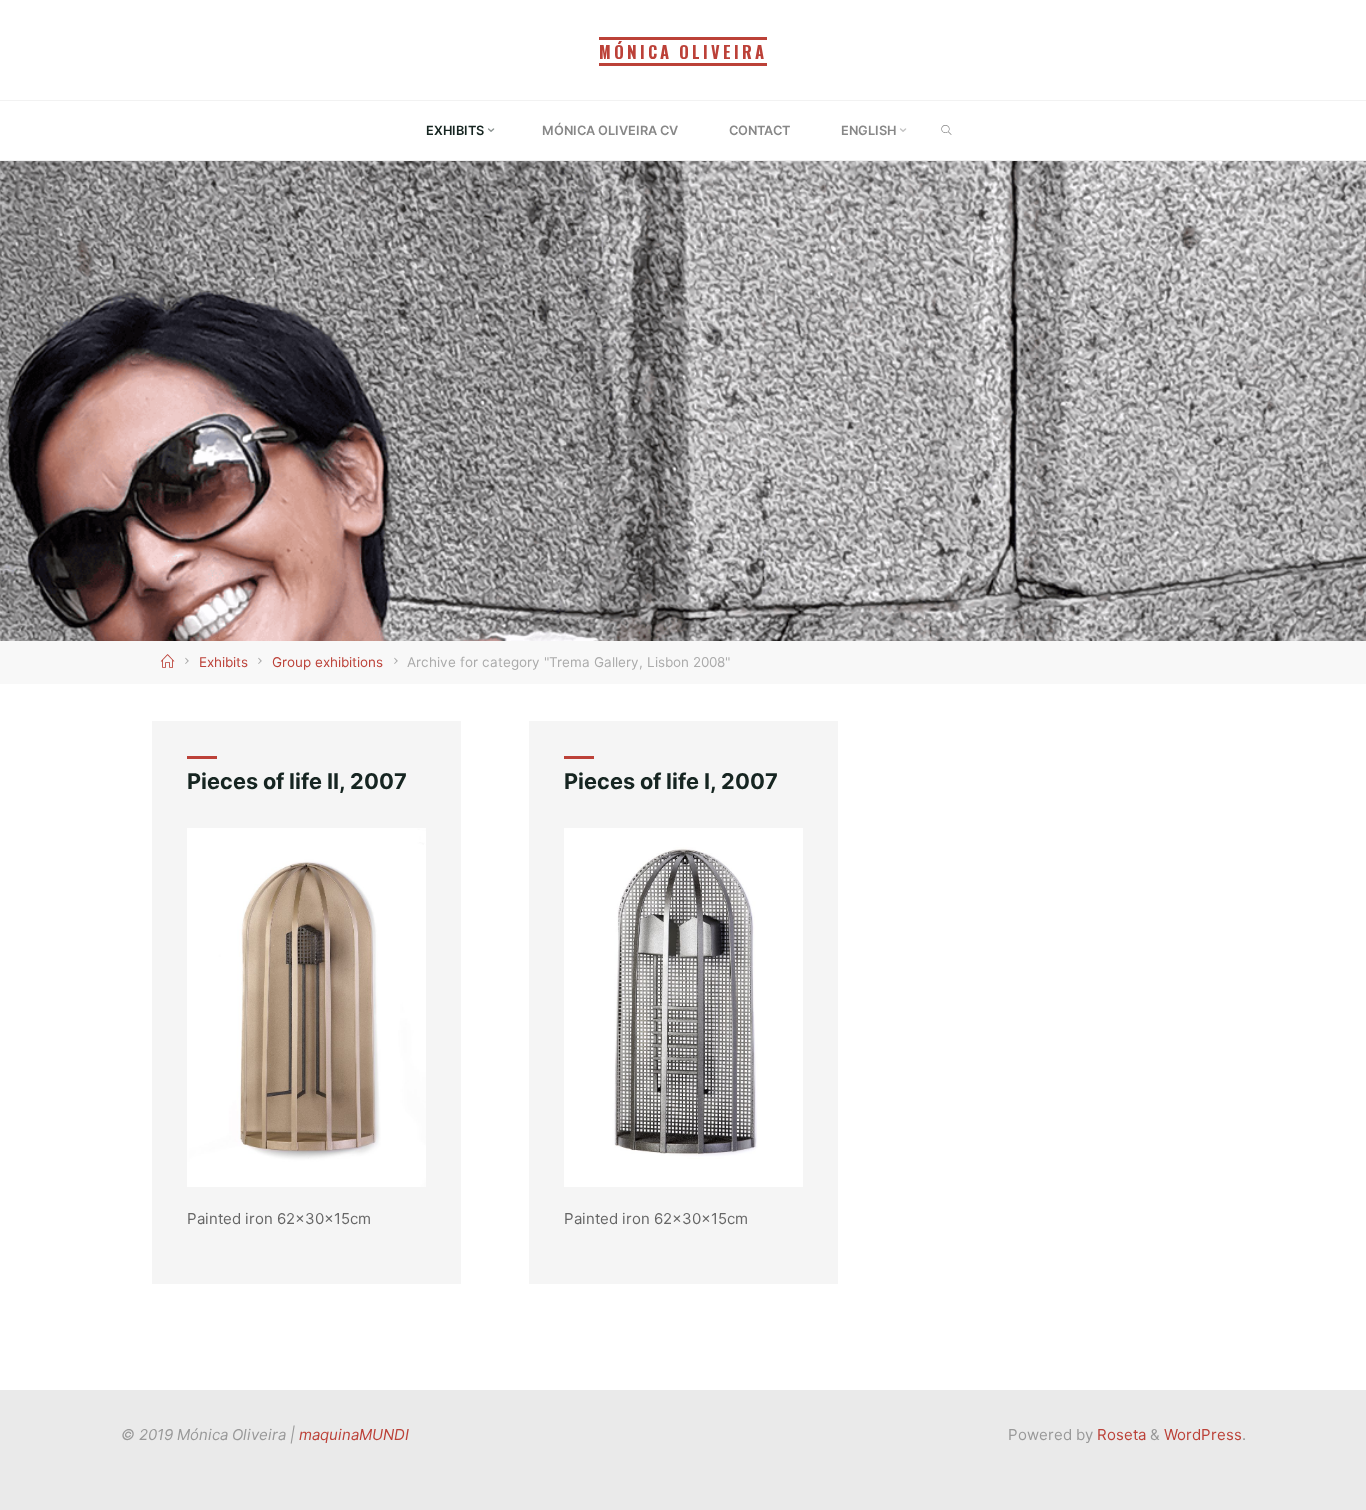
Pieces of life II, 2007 (297, 781)
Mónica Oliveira (683, 51)
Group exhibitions (327, 662)
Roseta (1119, 1434)
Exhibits (223, 662)
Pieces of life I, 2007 (671, 781)
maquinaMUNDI (354, 1434)
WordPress (1203, 1434)
